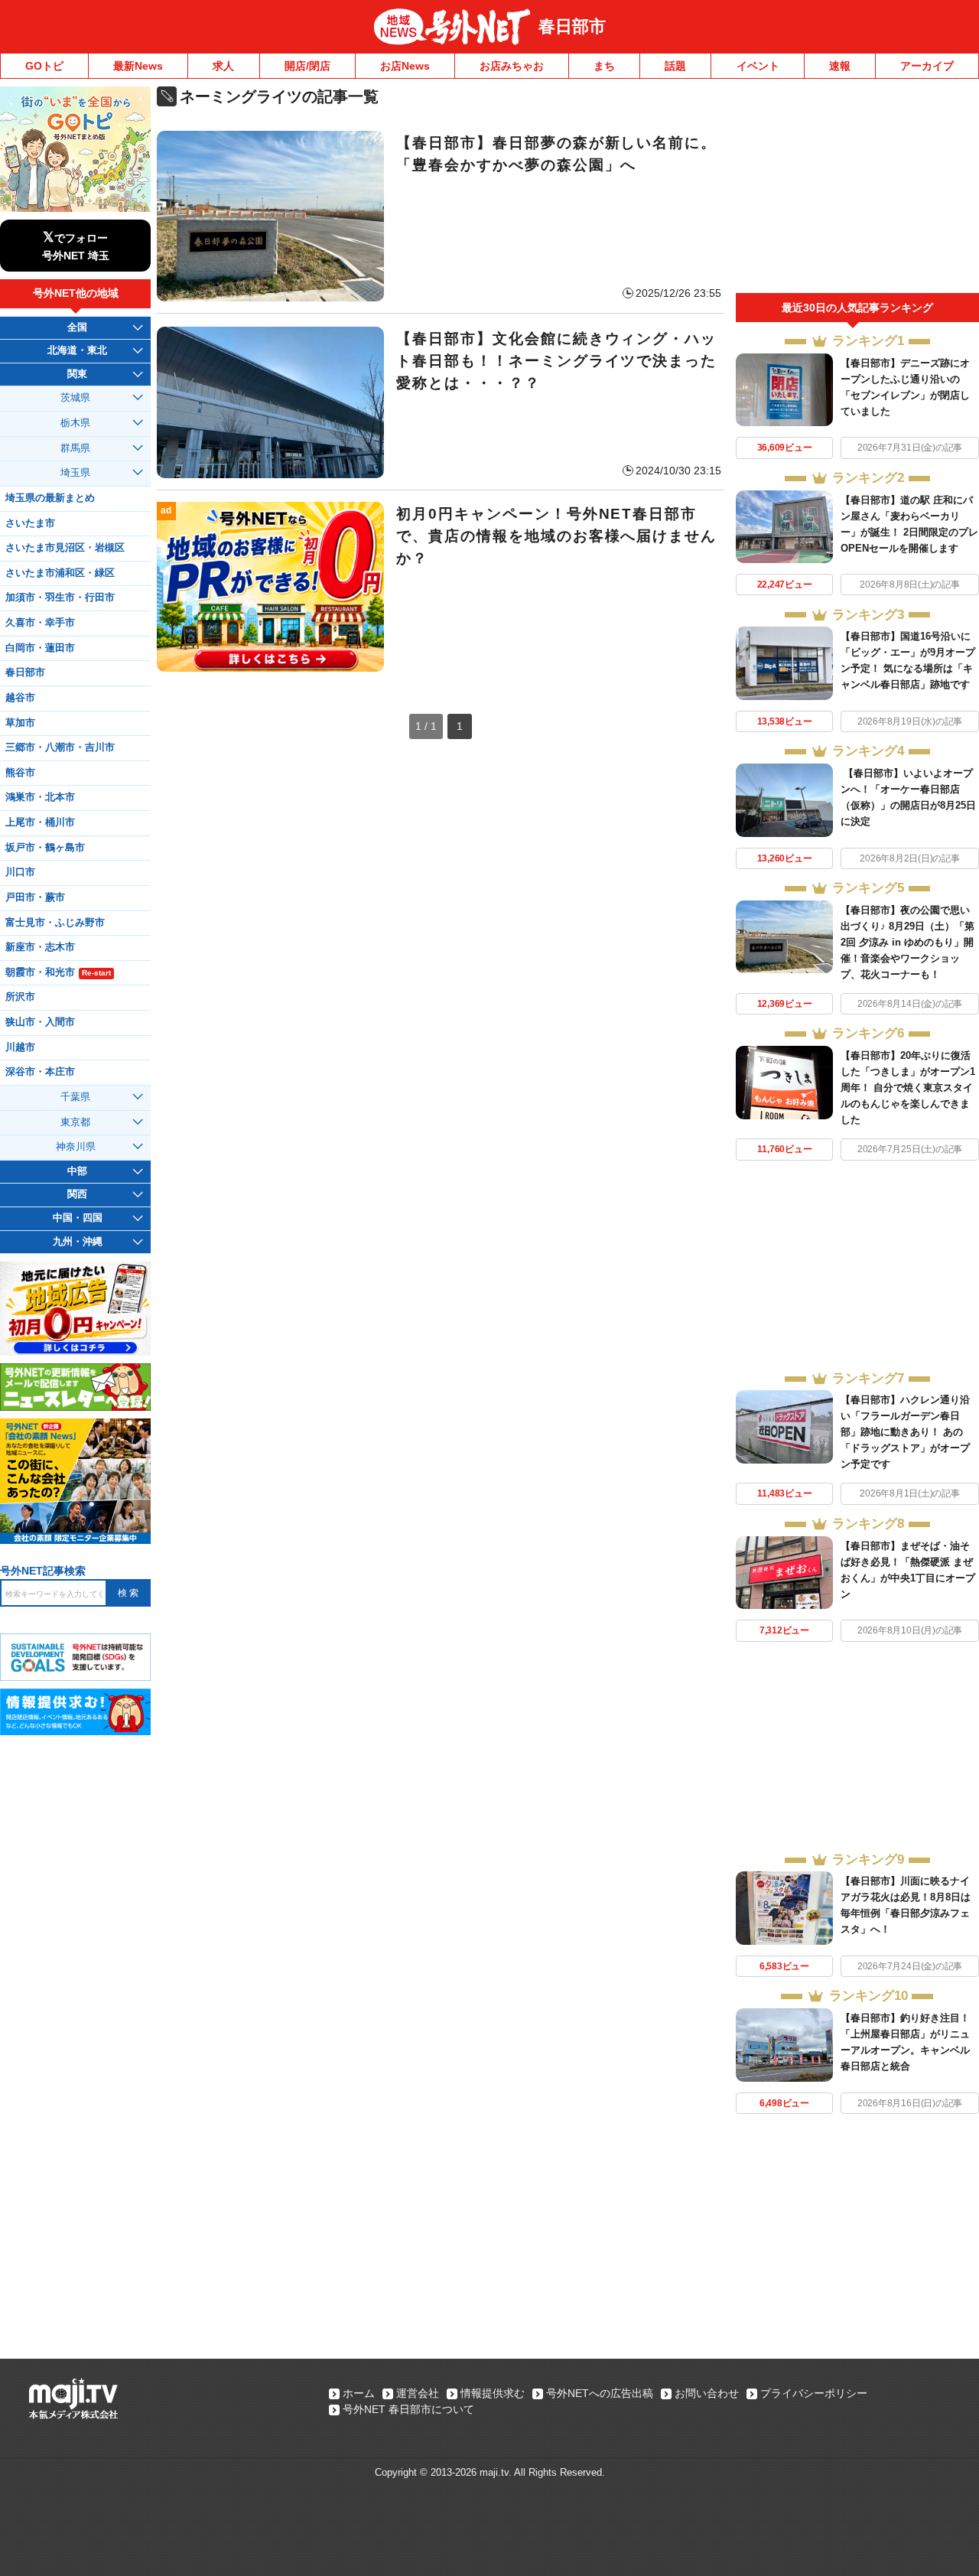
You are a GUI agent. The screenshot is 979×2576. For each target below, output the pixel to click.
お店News (405, 66)
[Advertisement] (857, 190)
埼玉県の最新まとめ (50, 498)
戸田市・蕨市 (35, 897)
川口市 (20, 872)
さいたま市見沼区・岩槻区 (65, 548)
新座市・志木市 (40, 947)
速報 (840, 66)
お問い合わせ (707, 2393)
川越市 (20, 1047)
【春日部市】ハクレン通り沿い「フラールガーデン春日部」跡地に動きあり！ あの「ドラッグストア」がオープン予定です (905, 1432)
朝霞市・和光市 (58, 972)
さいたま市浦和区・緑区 (60, 573)
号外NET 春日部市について (408, 2409)
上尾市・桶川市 (40, 822)
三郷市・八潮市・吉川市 (60, 747)
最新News (138, 66)
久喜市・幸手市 (40, 623)
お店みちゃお (512, 66)
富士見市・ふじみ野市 (55, 923)
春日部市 (572, 26)
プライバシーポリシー (814, 2393)
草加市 (20, 723)
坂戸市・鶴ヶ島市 (45, 848)
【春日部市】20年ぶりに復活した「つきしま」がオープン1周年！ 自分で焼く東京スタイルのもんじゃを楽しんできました (908, 1088)
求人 (223, 66)
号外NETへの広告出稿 (600, 2393)
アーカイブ (927, 66)
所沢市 (20, 997)
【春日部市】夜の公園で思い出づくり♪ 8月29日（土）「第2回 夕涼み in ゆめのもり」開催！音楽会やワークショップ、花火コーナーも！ (907, 942)
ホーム (359, 2393)
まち (604, 66)
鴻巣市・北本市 (40, 797)
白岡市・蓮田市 (40, 648)
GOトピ (44, 66)
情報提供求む (493, 2393)
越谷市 (20, 698)
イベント (758, 66)
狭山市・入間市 (40, 1022)
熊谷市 (20, 773)
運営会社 (418, 2393)
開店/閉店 (307, 66)
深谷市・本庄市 (40, 1072)
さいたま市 (30, 523)
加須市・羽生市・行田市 (60, 598)
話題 (675, 66)
